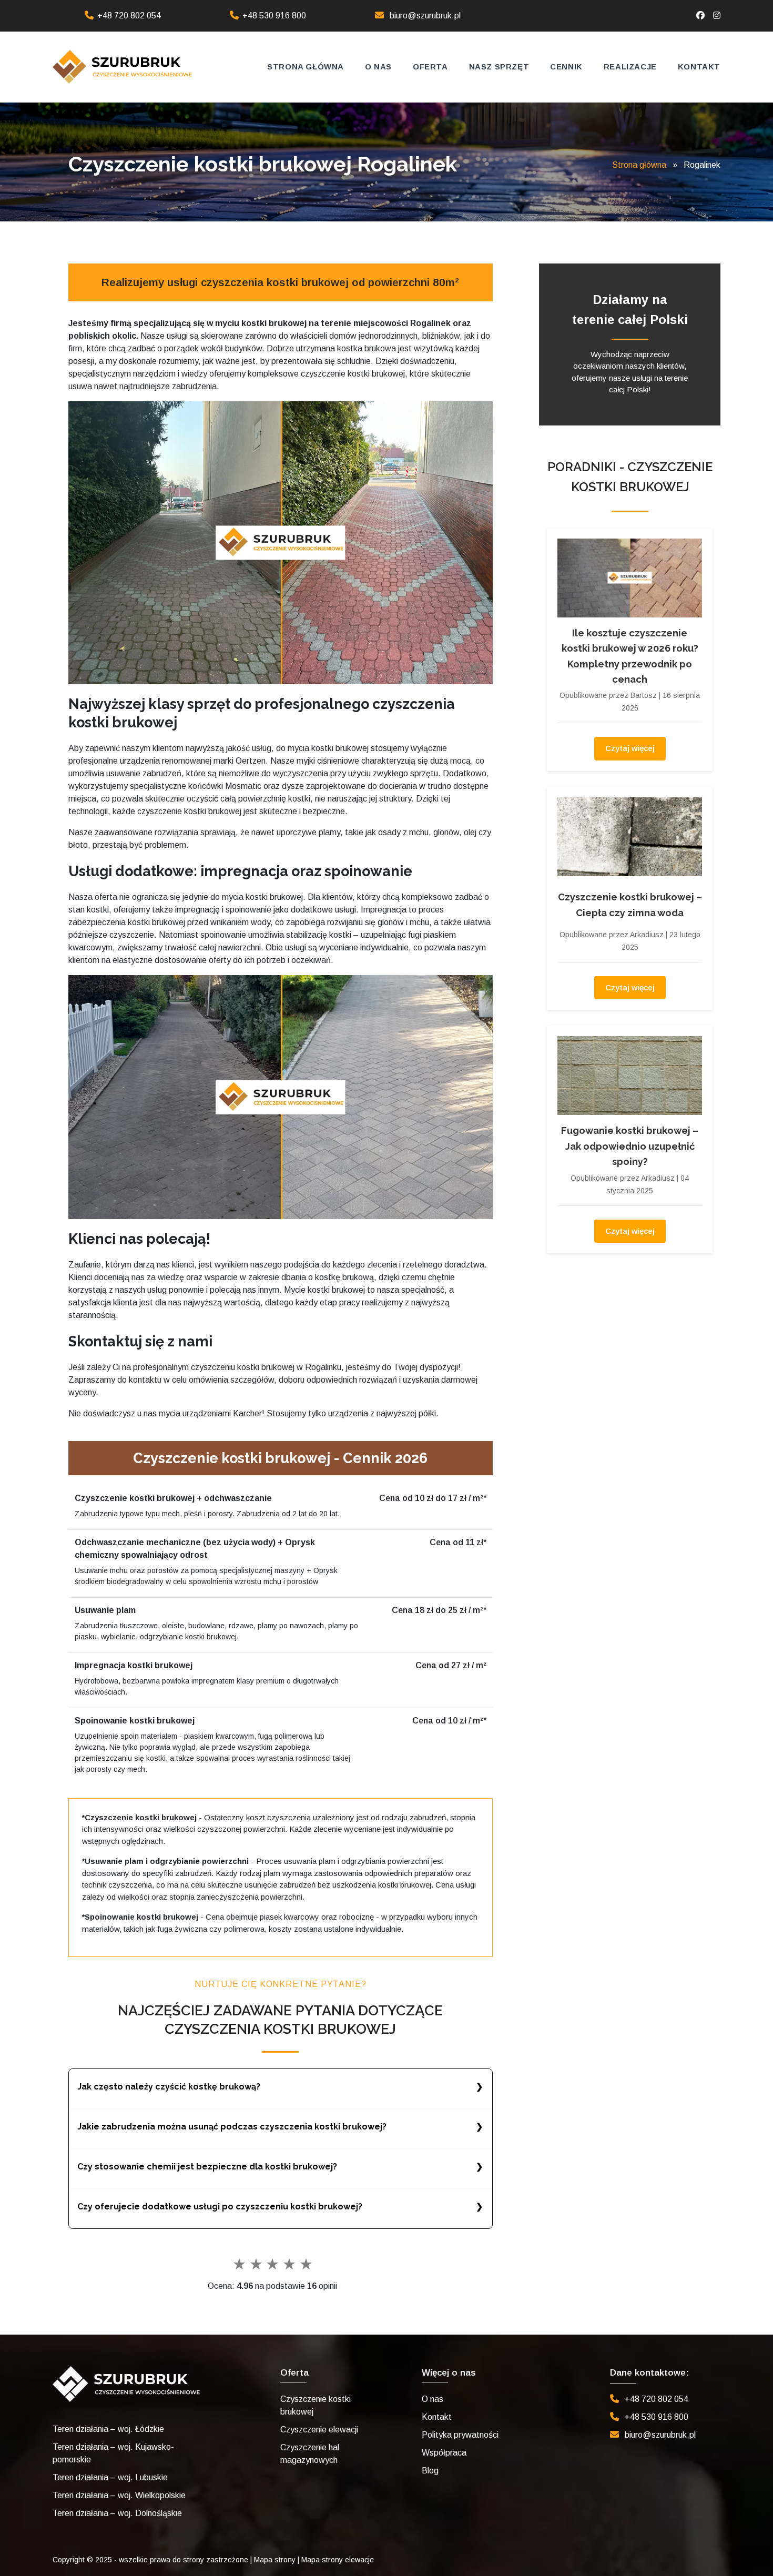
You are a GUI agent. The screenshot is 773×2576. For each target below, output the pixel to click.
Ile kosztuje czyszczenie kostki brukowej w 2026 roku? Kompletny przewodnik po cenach (630, 656)
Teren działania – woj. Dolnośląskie (117, 2513)
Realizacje (630, 67)
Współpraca (444, 2453)
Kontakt (699, 67)
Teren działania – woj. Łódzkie (108, 2429)
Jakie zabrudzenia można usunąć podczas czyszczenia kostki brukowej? (232, 2127)
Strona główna (306, 67)
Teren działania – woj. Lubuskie (110, 2477)
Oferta (430, 67)
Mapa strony (275, 2560)
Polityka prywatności (460, 2435)
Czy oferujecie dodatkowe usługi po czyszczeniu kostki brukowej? (220, 2207)
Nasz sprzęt (499, 67)
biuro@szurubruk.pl (425, 16)
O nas (378, 67)
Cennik (566, 67)
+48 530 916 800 (274, 16)
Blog (430, 2471)
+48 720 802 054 (129, 16)
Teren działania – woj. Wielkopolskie (119, 2495)
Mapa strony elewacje (338, 2560)
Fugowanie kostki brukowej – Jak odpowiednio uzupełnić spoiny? (630, 1146)
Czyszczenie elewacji (319, 2430)
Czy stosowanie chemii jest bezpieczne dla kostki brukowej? (207, 2167)
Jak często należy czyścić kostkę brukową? (169, 2087)
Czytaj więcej (630, 748)
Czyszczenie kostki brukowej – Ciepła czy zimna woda (630, 905)
